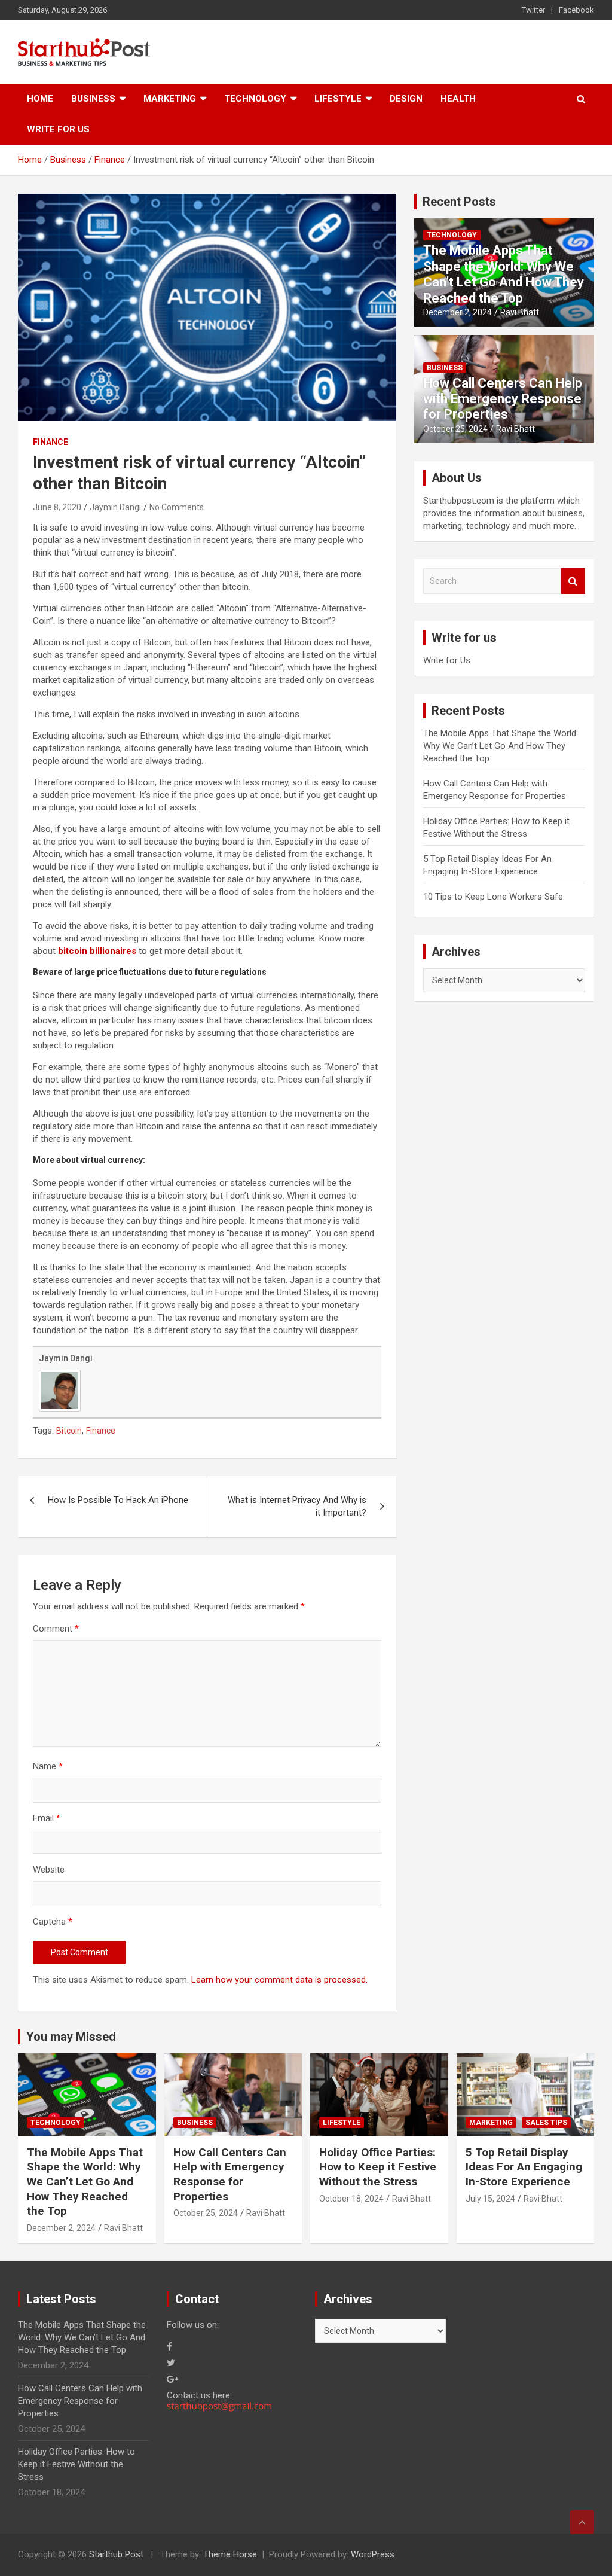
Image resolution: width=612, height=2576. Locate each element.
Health (458, 99)
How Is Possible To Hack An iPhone (118, 1500)
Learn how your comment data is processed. (279, 1980)
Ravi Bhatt (520, 312)
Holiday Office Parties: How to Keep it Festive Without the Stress (378, 2167)
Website (49, 1870)
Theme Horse (230, 2554)
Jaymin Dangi (115, 507)
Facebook (576, 10)
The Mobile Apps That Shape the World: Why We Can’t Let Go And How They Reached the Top (504, 274)
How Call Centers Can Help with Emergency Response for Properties (503, 399)
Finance (51, 442)
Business (93, 99)
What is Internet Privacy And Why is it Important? (297, 1506)
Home (40, 99)
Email (47, 1818)
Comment (56, 1629)
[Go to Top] (582, 2522)
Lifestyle (338, 99)
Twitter (533, 10)
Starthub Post (116, 2554)
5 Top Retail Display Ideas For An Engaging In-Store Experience (524, 2167)
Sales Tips (546, 2123)
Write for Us (58, 129)
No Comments (177, 507)
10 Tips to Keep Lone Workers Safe (493, 897)
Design (406, 99)
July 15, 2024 (490, 2199)
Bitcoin (69, 1431)
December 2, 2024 (458, 312)
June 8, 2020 (57, 507)
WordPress (373, 2554)
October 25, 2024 (455, 429)
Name (48, 1766)
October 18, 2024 (351, 2199)
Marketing (170, 99)
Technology (255, 99)
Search (573, 581)
